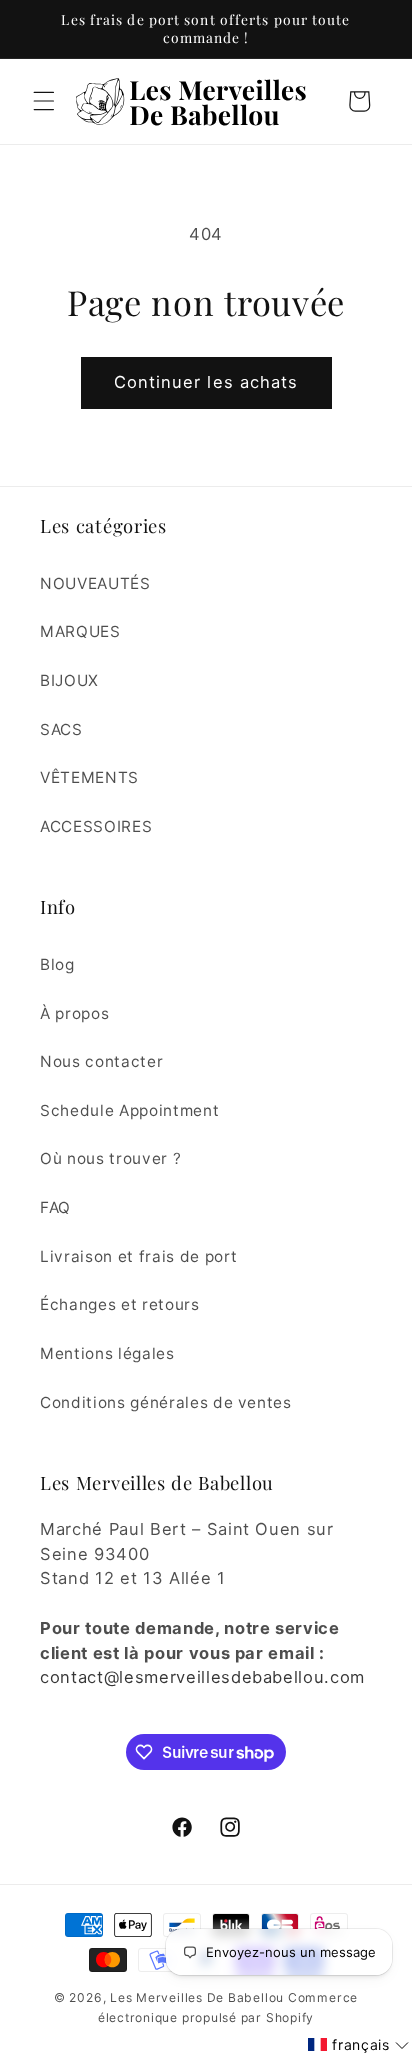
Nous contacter (101, 1061)
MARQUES (80, 631)
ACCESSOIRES (96, 826)
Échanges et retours (120, 1304)
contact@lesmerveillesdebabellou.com (202, 1677)
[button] (44, 101)
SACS (61, 729)
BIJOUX (69, 680)
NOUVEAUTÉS (95, 583)
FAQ (55, 1207)
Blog (57, 964)
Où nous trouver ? (110, 1158)
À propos (74, 1013)
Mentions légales (107, 1353)
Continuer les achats (206, 382)
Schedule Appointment (129, 1110)
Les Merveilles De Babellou (197, 1997)
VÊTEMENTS (89, 777)
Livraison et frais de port (139, 1256)
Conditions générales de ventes (166, 1402)
